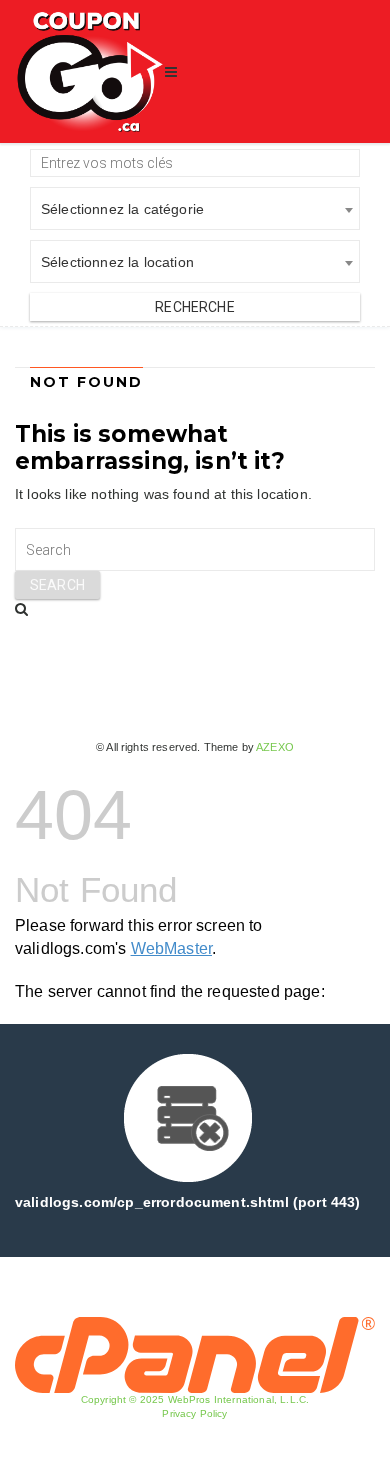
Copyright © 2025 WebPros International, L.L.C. (195, 1399)
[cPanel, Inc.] (195, 1354)
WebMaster (171, 948)
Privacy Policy (194, 1413)
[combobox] (195, 208)
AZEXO (275, 747)
